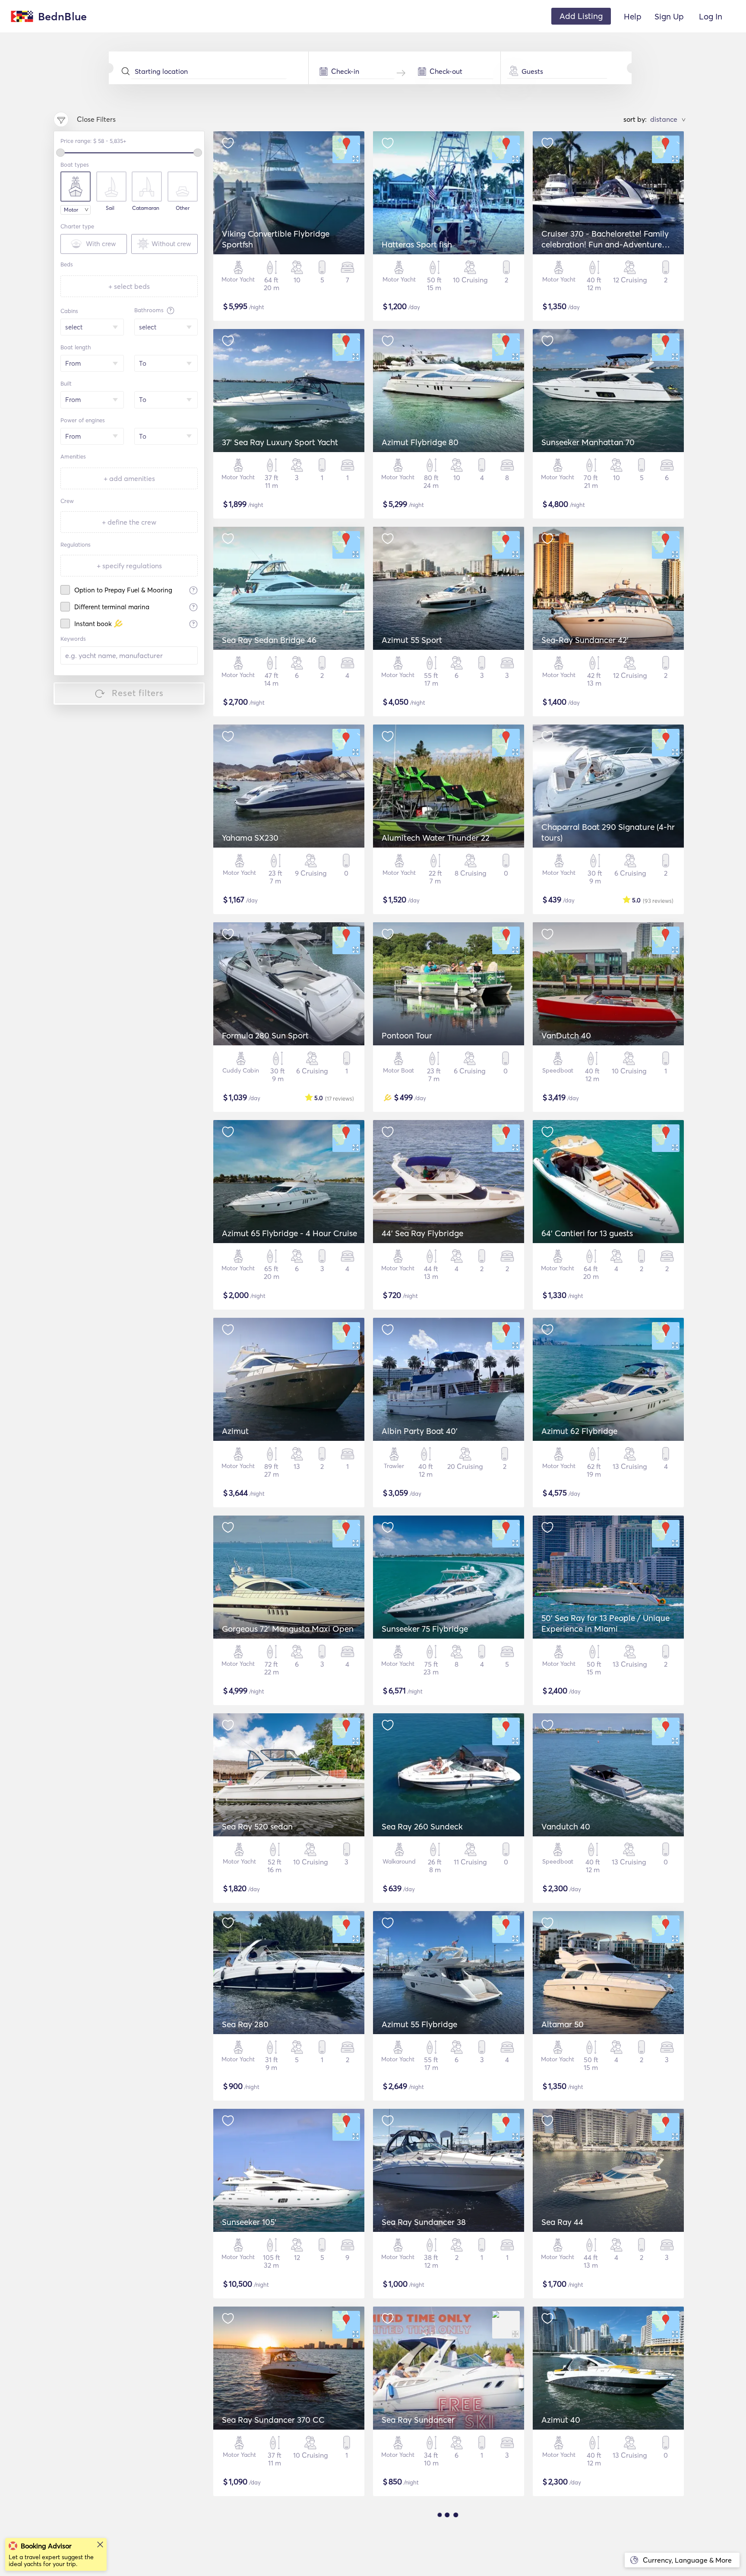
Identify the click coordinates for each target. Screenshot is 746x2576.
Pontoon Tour (407, 1035)
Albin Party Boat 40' (420, 1431)
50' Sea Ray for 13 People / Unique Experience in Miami (605, 1623)
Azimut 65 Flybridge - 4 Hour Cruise (289, 1233)
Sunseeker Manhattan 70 (588, 442)
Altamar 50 (563, 2024)
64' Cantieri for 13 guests (587, 1233)
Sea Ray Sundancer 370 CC (273, 2420)
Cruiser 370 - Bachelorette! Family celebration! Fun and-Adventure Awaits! (605, 244)
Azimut (235, 1431)
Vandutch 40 (566, 1826)
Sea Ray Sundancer (418, 2420)
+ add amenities (129, 478)
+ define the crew (129, 522)
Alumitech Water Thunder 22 (436, 838)
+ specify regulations (129, 566)
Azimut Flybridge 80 (420, 442)
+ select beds (129, 286)
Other (183, 208)
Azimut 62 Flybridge (579, 1431)
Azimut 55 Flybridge (419, 2024)
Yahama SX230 (250, 838)
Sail (110, 208)
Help (633, 16)
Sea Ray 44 (562, 2222)
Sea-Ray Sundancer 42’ (585, 640)
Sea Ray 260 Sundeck (422, 1826)
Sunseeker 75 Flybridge (425, 1629)
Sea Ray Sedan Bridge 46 (269, 640)
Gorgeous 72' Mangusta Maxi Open (288, 1629)
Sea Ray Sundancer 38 (424, 2222)
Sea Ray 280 (245, 2024)
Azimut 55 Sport (412, 640)
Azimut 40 (561, 2420)
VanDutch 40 (566, 1035)
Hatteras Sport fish (417, 244)
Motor (71, 210)
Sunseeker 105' (249, 2222)
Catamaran (146, 208)
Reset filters (138, 693)
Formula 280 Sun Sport (265, 1035)
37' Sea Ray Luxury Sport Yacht (280, 442)
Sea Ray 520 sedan (257, 1826)
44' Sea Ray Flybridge (422, 1233)
